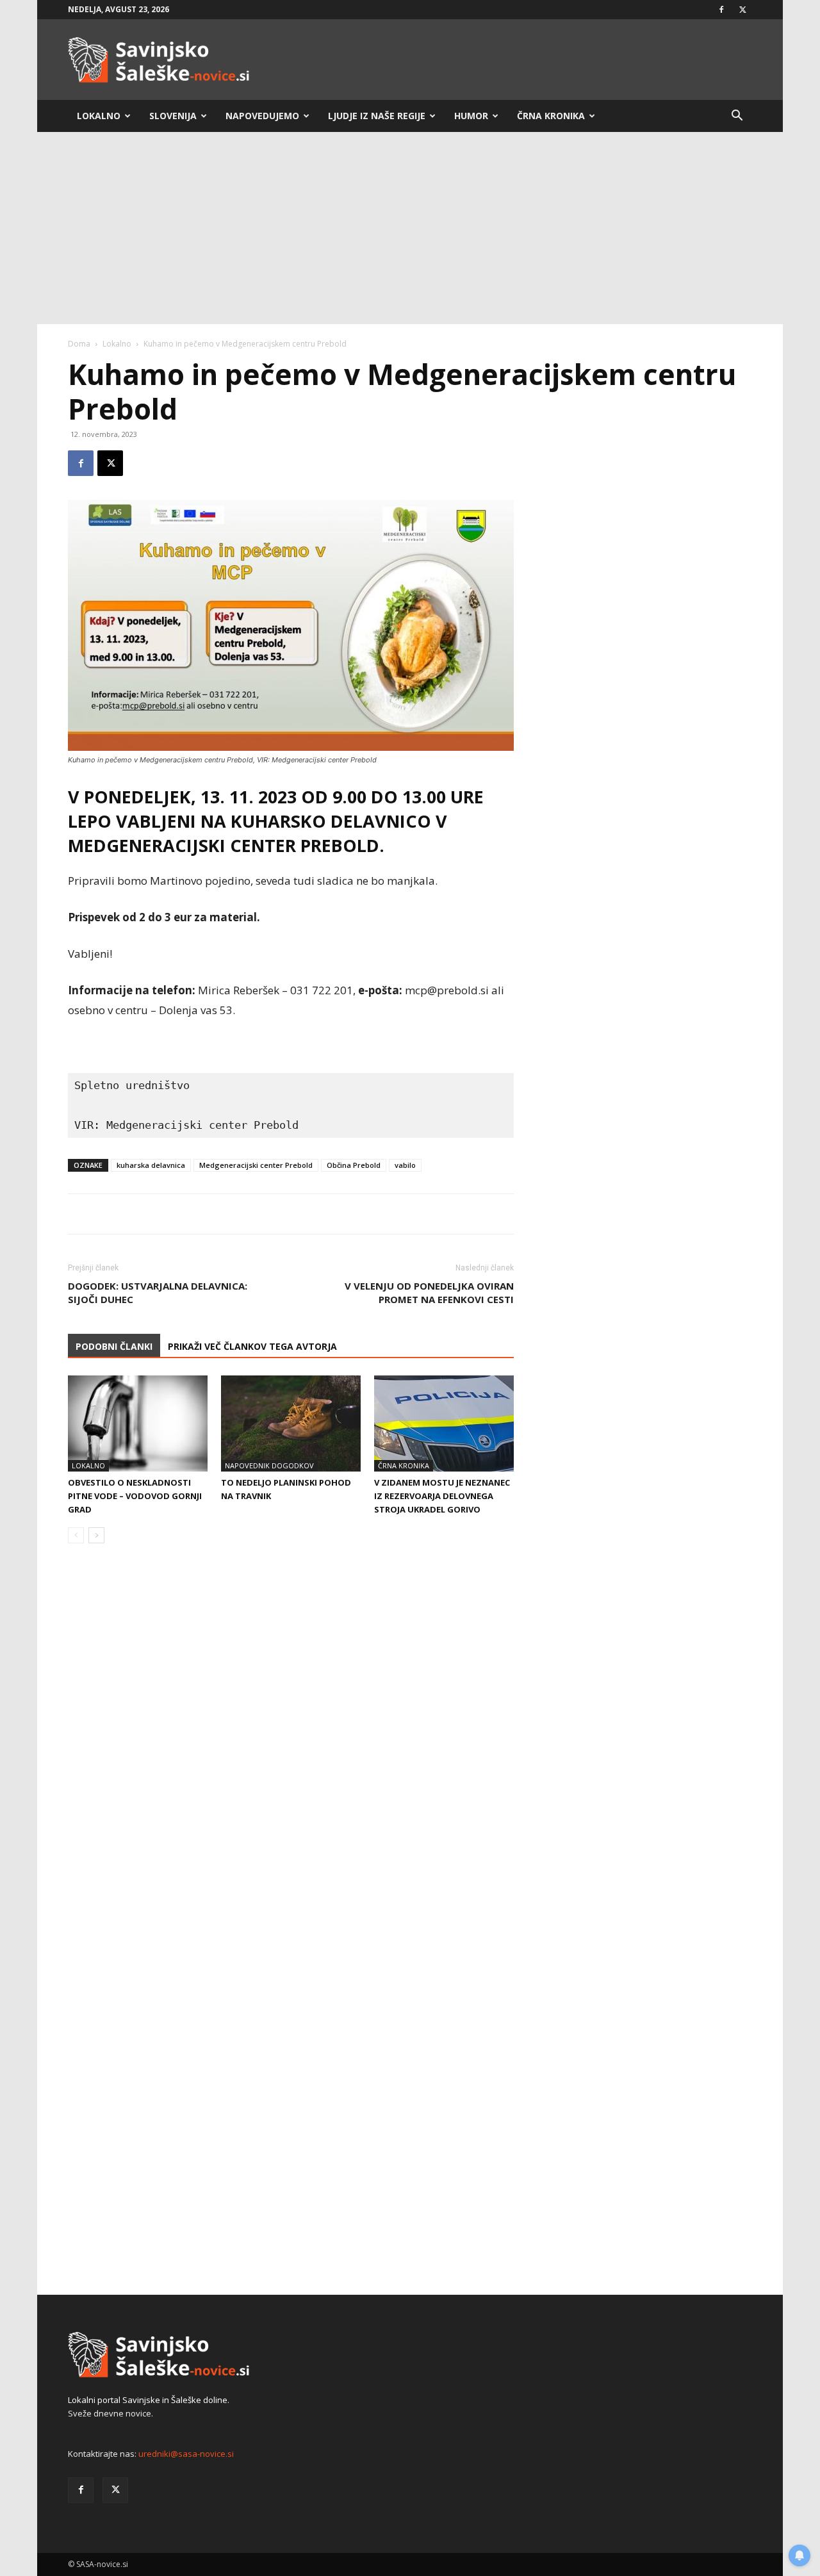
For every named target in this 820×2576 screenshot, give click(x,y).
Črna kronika (551, 116)
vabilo (405, 1165)
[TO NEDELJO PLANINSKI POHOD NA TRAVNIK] (291, 1423)
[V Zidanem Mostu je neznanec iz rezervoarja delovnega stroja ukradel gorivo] (444, 1423)
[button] (737, 117)
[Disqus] (291, 1748)
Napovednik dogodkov (269, 1465)
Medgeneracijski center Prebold (256, 1165)
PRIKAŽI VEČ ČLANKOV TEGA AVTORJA (252, 1346)
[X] (742, 10)
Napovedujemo (262, 116)
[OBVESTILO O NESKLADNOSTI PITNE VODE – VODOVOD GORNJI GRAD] (138, 1423)
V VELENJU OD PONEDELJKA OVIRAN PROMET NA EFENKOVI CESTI (429, 1292)
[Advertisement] (410, 228)
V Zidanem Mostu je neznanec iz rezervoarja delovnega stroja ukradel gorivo (442, 1496)
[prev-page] (76, 1535)
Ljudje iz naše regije (377, 116)
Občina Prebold (354, 1165)
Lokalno (99, 116)
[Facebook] (721, 10)
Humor (471, 116)
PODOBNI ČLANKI (114, 1346)
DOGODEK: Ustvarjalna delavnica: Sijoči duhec (158, 1292)
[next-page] (96, 1535)
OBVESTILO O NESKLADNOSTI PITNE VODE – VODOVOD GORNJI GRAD (135, 1496)
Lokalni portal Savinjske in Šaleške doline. (149, 2400)
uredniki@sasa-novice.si (186, 2454)
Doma (79, 344)
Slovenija (173, 116)
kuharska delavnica (151, 1165)
